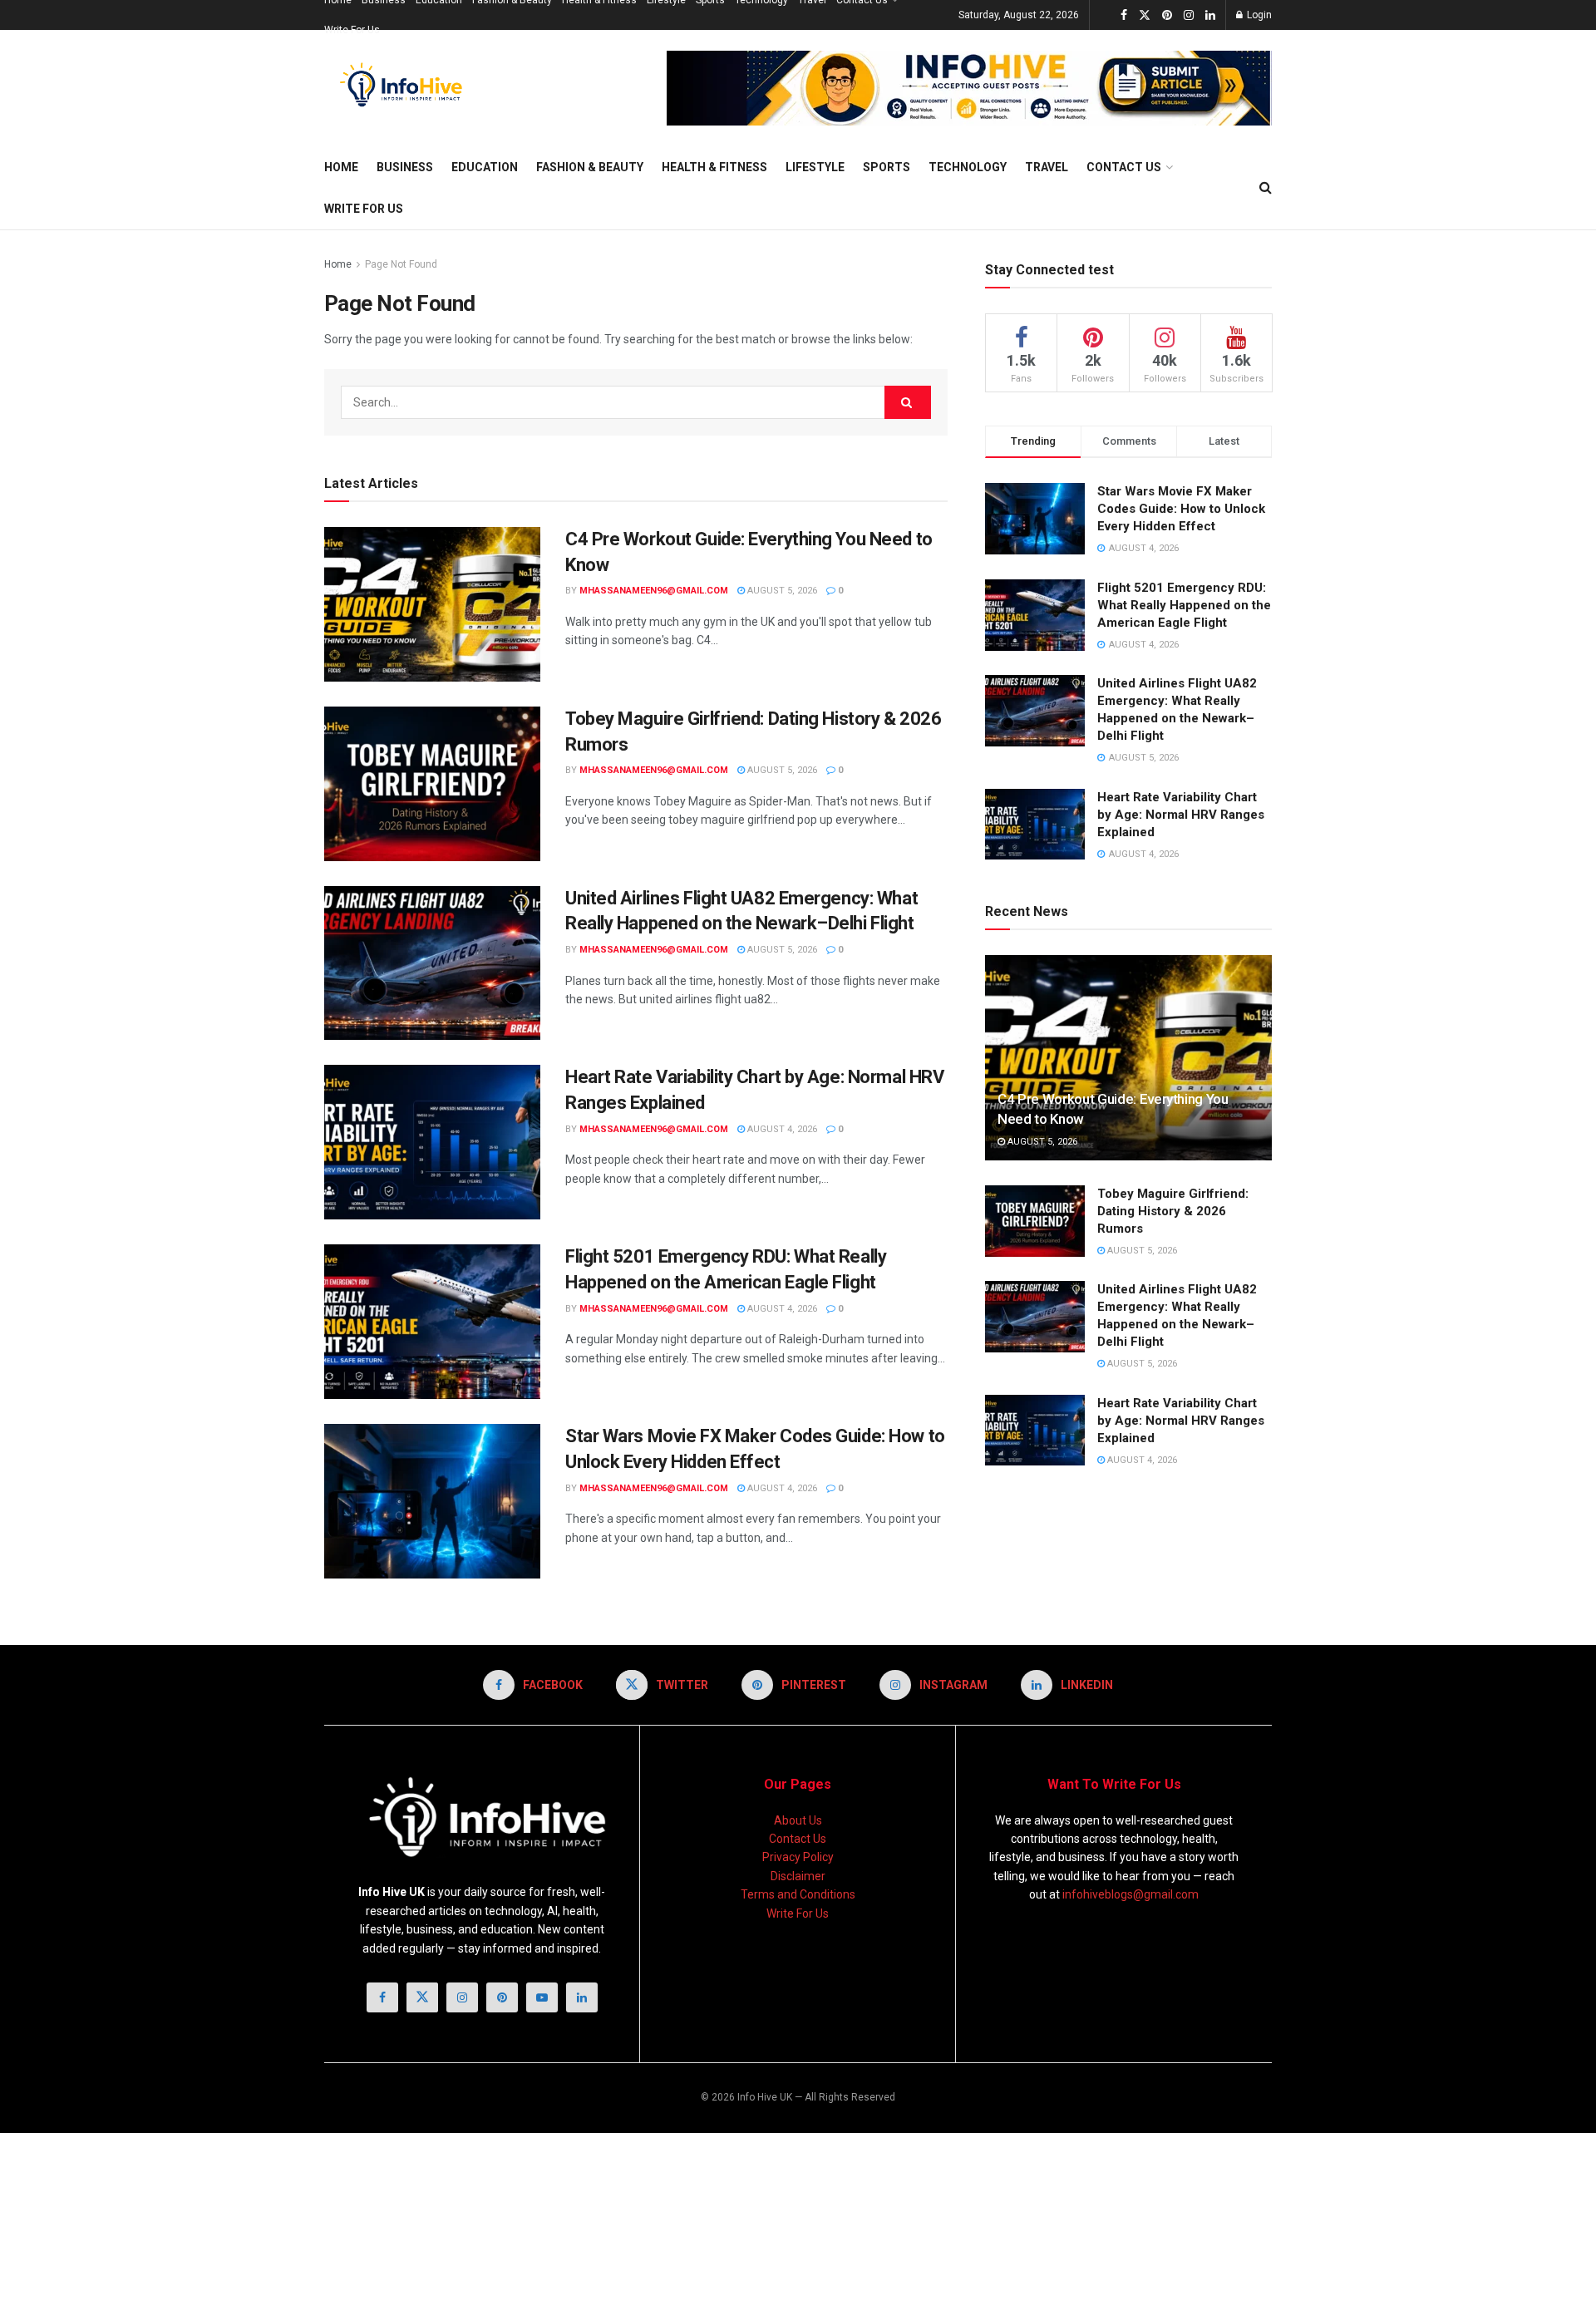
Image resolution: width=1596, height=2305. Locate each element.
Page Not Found (401, 264)
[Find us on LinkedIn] (1210, 15)
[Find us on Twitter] (1145, 15)
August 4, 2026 (781, 1129)
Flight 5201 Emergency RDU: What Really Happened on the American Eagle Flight (1184, 605)
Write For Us (352, 30)
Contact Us (1124, 167)
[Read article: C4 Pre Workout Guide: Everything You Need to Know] (432, 604)
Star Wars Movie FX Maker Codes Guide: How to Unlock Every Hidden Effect (1181, 509)
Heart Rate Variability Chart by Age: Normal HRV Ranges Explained (1181, 815)
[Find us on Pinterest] (1167, 15)
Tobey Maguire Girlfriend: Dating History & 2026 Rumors (1173, 1211)
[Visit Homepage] (405, 88)
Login (1258, 15)
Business (405, 167)
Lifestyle (815, 167)
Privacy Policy (798, 1857)
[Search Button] (1266, 188)
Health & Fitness (714, 167)
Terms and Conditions (798, 1894)
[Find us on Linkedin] (582, 1997)
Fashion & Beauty (590, 167)
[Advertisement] (312, 2216)
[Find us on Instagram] (1189, 15)
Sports (887, 167)
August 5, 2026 (781, 591)
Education (485, 167)
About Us (798, 1820)
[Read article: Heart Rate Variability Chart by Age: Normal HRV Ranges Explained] (432, 1142)
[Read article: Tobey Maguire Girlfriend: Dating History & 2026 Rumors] (432, 784)
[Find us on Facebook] (1124, 15)
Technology (968, 167)
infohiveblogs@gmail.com (1130, 1894)
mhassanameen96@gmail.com (654, 591)
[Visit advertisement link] (969, 88)
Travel (1047, 167)
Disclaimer (798, 1876)
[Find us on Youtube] (542, 1997)
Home (341, 167)
